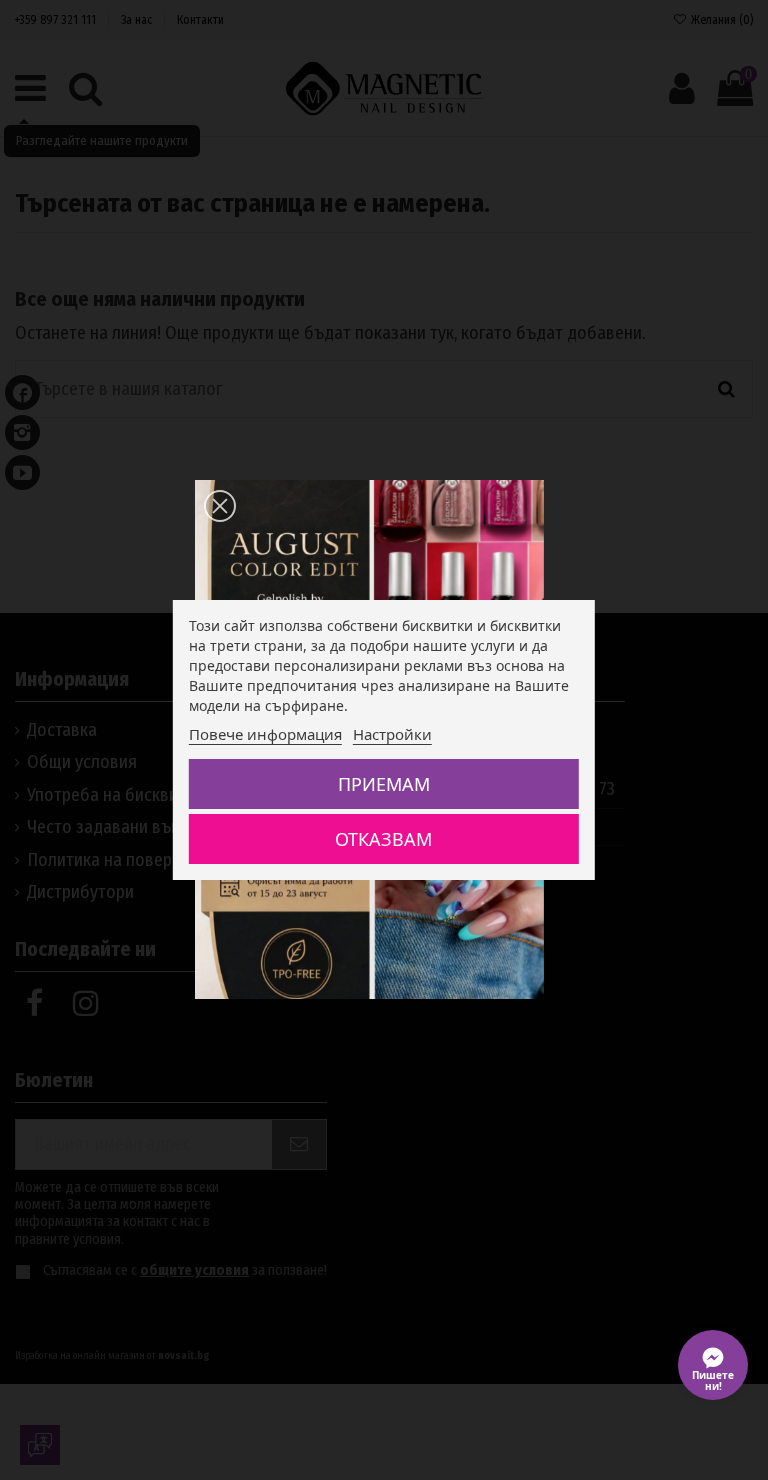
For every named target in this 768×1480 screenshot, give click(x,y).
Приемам (384, 784)
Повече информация (265, 734)
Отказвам (383, 839)
